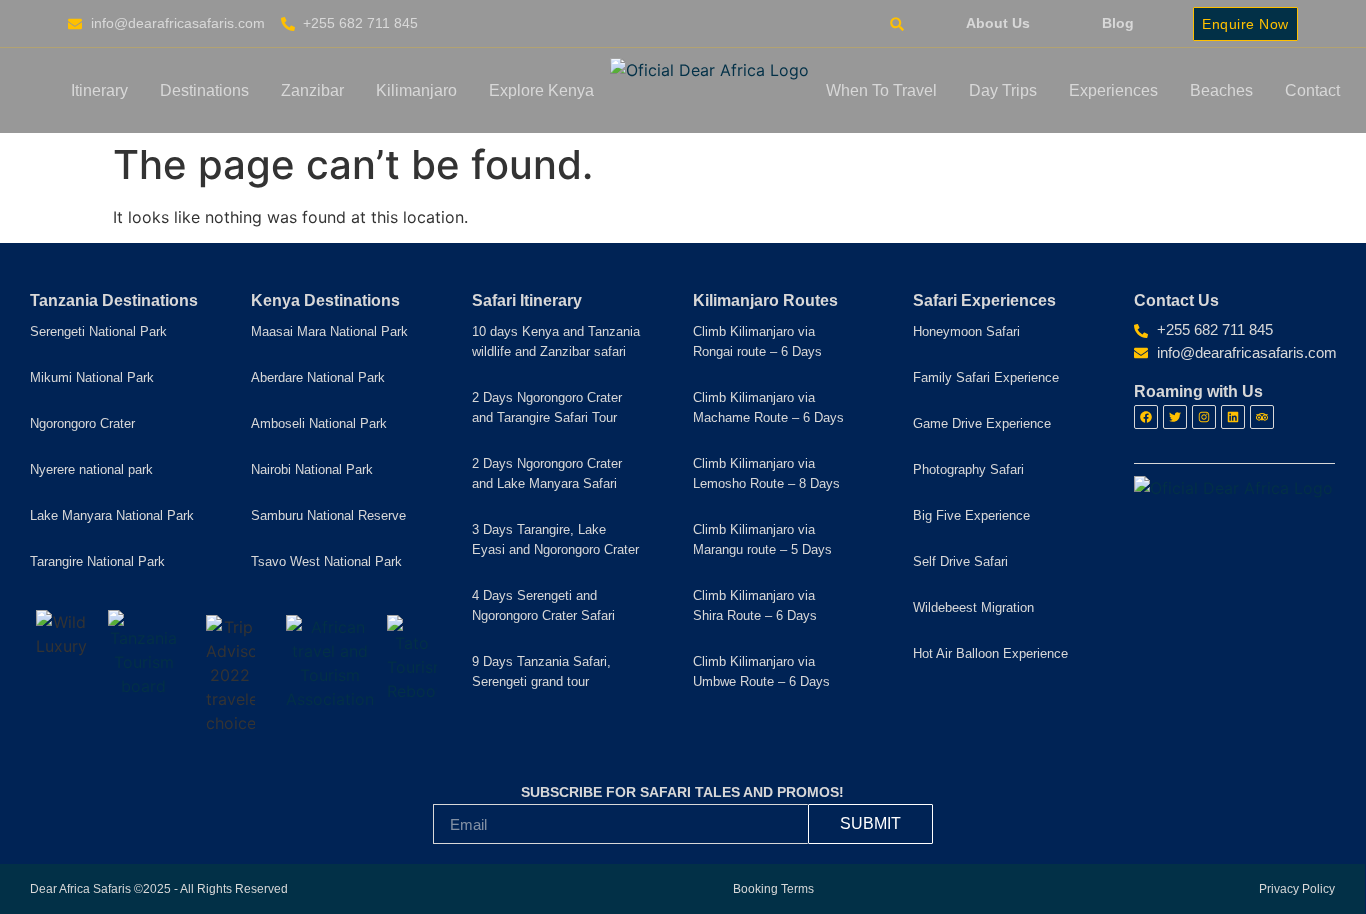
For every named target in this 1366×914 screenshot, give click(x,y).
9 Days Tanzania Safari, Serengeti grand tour (541, 671)
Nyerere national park (91, 469)
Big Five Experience (971, 515)
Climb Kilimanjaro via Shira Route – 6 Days (755, 605)
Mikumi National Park (92, 377)
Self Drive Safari (960, 561)
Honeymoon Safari (966, 331)
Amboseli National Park (319, 423)
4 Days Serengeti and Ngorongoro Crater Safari (543, 605)
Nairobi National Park (312, 469)
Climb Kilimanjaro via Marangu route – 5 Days (762, 539)
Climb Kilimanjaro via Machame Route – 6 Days (768, 407)
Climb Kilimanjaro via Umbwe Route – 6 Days (761, 671)
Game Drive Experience (982, 423)
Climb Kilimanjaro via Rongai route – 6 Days (757, 341)
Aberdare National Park (318, 377)
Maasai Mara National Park (329, 331)
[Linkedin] (1233, 417)
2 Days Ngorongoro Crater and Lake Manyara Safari (547, 473)
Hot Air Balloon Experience (990, 653)
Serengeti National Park (98, 331)
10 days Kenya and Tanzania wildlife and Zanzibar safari (556, 341)
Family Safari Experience (986, 377)
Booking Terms (773, 889)
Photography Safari (968, 469)
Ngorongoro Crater (82, 423)
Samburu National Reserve (328, 515)
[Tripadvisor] (1262, 417)
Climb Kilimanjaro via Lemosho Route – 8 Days (766, 473)
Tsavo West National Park (326, 561)
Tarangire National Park (97, 561)
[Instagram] (1204, 417)
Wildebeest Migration (973, 607)
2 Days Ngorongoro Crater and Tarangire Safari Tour (547, 407)
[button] (896, 24)
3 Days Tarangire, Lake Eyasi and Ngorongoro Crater (555, 539)
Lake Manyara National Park (112, 515)
